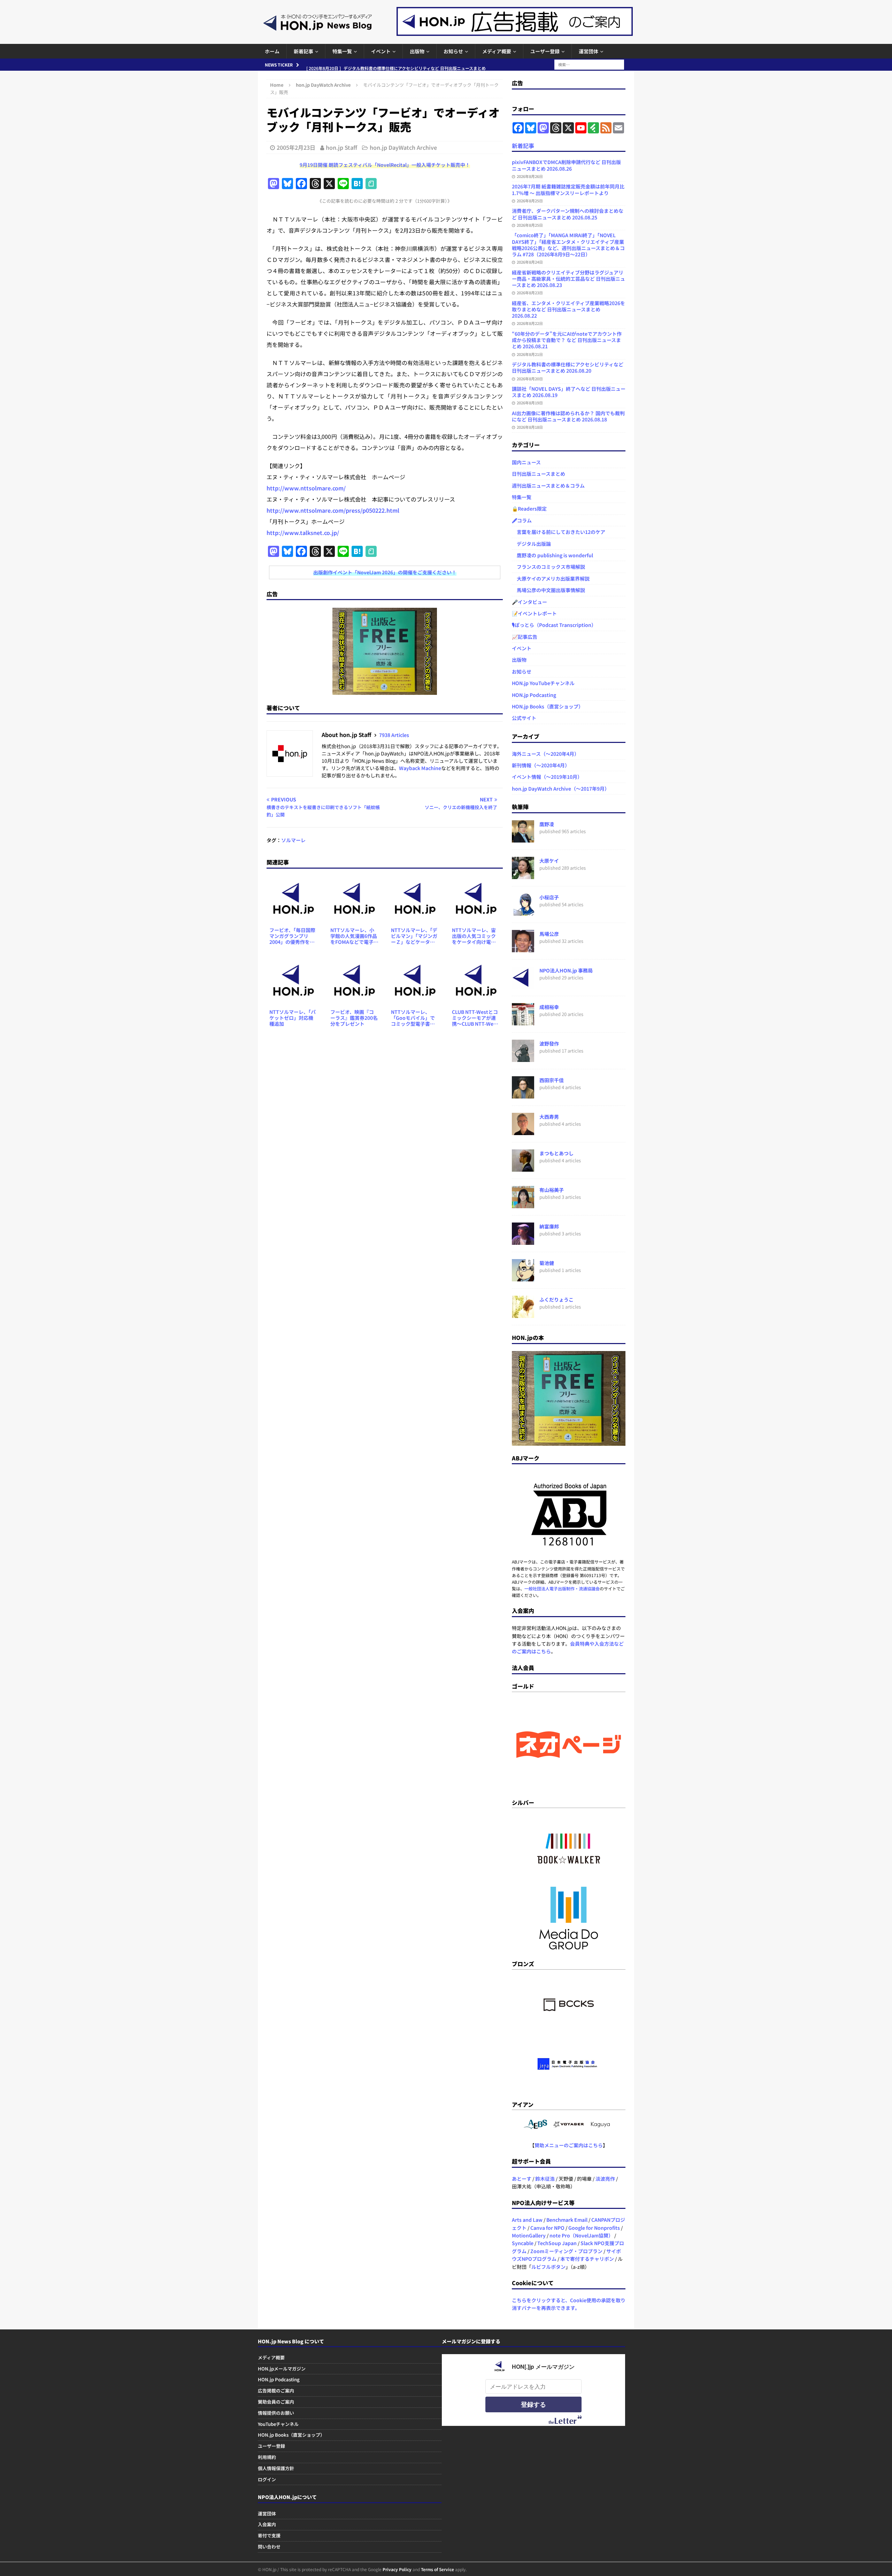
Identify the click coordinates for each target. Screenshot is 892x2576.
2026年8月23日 (530, 293)
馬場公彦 (549, 934)
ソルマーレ (293, 840)
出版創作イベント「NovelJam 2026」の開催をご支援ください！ (385, 572)
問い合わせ (269, 2547)
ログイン (267, 2479)
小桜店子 (549, 897)
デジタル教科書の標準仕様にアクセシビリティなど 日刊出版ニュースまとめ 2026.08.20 (568, 367)
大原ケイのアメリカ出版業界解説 (551, 579)
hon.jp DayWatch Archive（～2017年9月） (561, 789)
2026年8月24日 (530, 262)
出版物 (417, 51)
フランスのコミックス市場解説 (548, 567)
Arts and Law (527, 2220)
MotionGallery (529, 2235)
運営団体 (589, 51)
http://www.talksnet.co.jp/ (303, 533)
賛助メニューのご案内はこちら (569, 2145)
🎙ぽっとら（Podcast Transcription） (554, 625)
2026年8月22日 (530, 323)
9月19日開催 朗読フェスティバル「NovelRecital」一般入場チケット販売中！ (385, 165)
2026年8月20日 (530, 379)
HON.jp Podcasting (534, 695)
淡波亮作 (605, 2179)
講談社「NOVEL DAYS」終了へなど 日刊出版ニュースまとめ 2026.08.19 (569, 392)
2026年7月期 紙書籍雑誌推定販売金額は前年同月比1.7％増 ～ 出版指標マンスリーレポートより (568, 189)
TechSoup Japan (557, 2243)
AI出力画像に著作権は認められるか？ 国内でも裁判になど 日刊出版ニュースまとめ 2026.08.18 (568, 416)
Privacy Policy (397, 2569)
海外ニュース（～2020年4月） (545, 754)
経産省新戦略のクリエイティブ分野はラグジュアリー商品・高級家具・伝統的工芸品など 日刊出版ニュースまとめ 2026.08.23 (568, 279)
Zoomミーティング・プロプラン (566, 2251)
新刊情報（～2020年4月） (541, 765)
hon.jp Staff (341, 147)
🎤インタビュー (529, 602)
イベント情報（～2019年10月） (547, 777)
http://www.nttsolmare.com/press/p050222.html (333, 510)
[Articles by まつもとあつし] (523, 1168)
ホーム (272, 51)
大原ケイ (549, 861)
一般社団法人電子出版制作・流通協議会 (562, 1588)
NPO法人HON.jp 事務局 (566, 970)
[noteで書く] (371, 184)
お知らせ (453, 51)
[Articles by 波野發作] (523, 1058)
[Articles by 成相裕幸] (523, 1022)
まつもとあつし (556, 1153)
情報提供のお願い (276, 2413)
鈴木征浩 (545, 2179)
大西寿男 (549, 1117)
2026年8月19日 (530, 403)
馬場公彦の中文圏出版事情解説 (548, 590)
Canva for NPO (547, 2228)
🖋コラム (522, 520)
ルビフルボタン (548, 2267)
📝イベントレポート (534, 613)
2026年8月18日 (530, 427)
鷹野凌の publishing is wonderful (552, 555)
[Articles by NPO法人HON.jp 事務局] (523, 985)
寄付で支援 (269, 2535)
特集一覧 (342, 51)
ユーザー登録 (545, 51)
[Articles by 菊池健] (523, 1278)
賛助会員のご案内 (276, 2402)
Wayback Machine (420, 768)
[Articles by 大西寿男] (523, 1131)
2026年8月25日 (530, 201)
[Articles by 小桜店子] (523, 912)
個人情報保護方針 (276, 2468)
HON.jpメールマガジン (282, 2369)
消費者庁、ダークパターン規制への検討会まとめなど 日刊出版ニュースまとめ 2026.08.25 (568, 214)
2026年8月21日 (530, 354)
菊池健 (547, 1263)
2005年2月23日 (296, 147)
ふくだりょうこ (556, 1299)
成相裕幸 (549, 1007)
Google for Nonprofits (594, 2228)
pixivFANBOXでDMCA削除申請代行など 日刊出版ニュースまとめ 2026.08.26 (566, 165)
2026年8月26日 (530, 176)
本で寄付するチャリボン (587, 2259)
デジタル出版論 (531, 544)
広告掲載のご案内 (276, 2391)
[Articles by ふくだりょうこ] (523, 1314)
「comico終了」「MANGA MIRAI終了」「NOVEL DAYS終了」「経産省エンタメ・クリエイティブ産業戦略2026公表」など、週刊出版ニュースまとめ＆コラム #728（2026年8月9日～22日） (568, 245)
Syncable (523, 2243)
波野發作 (549, 1043)
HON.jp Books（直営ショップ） (548, 706)
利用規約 (267, 2457)
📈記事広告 (525, 637)
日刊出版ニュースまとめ (539, 474)
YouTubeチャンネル (278, 2424)
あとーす (522, 2179)
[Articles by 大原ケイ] (523, 875)
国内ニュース (526, 462)
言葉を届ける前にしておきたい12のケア (559, 532)
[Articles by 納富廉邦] (523, 1241)
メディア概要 (497, 51)
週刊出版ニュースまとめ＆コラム (548, 486)
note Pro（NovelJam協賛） (581, 2235)
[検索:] (589, 64)
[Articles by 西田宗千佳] (523, 1095)
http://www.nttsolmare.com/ (306, 488)
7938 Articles (394, 735)
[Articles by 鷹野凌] (523, 839)
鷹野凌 (547, 824)
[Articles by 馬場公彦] (523, 948)
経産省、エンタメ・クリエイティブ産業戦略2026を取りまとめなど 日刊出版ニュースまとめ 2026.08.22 (568, 309)
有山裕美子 (552, 1190)
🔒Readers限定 (529, 509)
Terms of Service (437, 2569)
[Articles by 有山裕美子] (523, 1204)
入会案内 (267, 2524)
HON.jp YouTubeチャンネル (543, 683)
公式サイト (524, 718)
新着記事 (303, 51)
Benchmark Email (567, 2220)
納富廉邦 (549, 1226)
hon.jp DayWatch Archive (403, 147)
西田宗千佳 (552, 1080)
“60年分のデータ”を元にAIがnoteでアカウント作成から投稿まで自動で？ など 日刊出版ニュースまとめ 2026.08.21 (567, 340)
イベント (381, 51)
